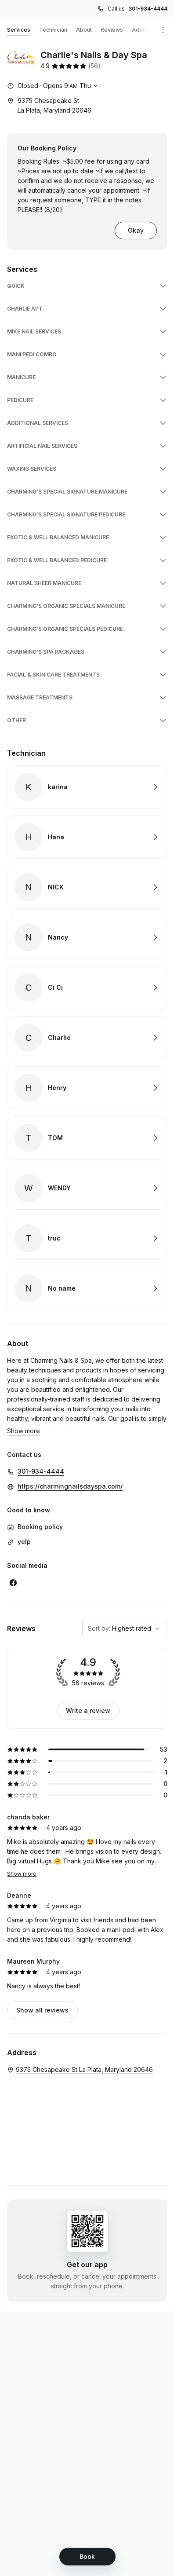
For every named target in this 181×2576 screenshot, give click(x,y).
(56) (94, 66)
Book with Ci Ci (87, 988)
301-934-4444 (148, 9)
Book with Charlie (87, 1038)
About (84, 30)
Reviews (112, 30)
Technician (53, 30)
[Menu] (163, 30)
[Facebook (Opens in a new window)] (13, 1583)
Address (143, 30)
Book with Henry (87, 1088)
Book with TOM (87, 1138)
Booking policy (40, 1527)
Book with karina (87, 787)
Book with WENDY (87, 1188)
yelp (24, 1542)
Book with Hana (87, 837)
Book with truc (87, 1238)
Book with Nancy (87, 937)
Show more (22, 1874)
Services (19, 30)
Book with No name (87, 1288)
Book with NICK (87, 887)
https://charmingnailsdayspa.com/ (70, 1486)
